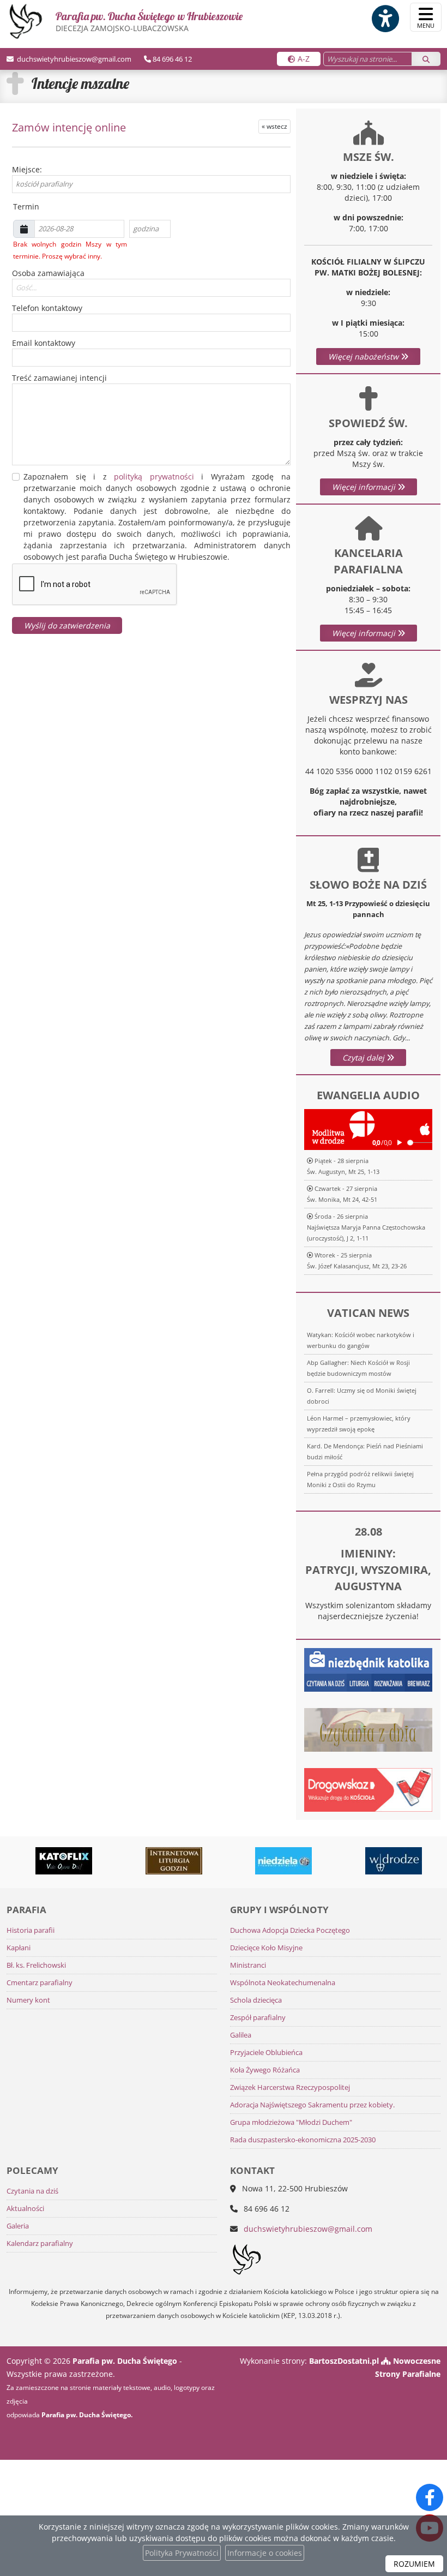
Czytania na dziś (32, 2191)
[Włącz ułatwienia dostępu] (385, 19)
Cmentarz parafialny (40, 1983)
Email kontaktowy (44, 343)
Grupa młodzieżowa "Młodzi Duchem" (291, 2122)
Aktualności (25, 2209)
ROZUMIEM (414, 2564)
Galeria (18, 2226)
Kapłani (19, 1948)
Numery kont (28, 2000)
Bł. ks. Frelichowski (36, 1965)
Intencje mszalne (80, 83)
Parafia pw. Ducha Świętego (149, 21)
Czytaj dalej (364, 1058)
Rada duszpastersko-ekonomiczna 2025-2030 (303, 2140)
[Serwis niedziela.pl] (259, 1861)
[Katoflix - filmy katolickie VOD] (39, 1861)
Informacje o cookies (265, 2553)
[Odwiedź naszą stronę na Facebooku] (430, 2497)
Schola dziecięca (256, 2000)
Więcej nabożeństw (364, 357)
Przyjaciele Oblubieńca (266, 2053)
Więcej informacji (365, 487)
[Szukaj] (426, 59)
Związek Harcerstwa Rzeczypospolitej (290, 2087)
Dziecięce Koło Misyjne (266, 1948)
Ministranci (248, 1965)
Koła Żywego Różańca (265, 2070)
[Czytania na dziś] (368, 1729)
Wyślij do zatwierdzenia (67, 625)
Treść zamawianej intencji (59, 378)
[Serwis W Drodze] (369, 1861)
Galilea (241, 2035)
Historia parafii (31, 1930)
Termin (24, 206)
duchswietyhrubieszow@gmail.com (73, 59)
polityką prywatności (154, 477)
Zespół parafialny (258, 2018)
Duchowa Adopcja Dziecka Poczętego (290, 1930)
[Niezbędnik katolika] (368, 1669)
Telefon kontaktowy (47, 308)
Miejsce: (27, 169)
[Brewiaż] (149, 1861)
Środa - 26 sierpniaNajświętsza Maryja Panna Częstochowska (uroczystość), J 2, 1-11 (366, 1227)
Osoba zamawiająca (48, 273)
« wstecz (274, 126)
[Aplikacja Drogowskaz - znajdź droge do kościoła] (368, 1789)
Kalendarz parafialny (40, 2243)
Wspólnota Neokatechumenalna (283, 1983)
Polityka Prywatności (182, 2553)
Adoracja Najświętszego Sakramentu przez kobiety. (312, 2105)
